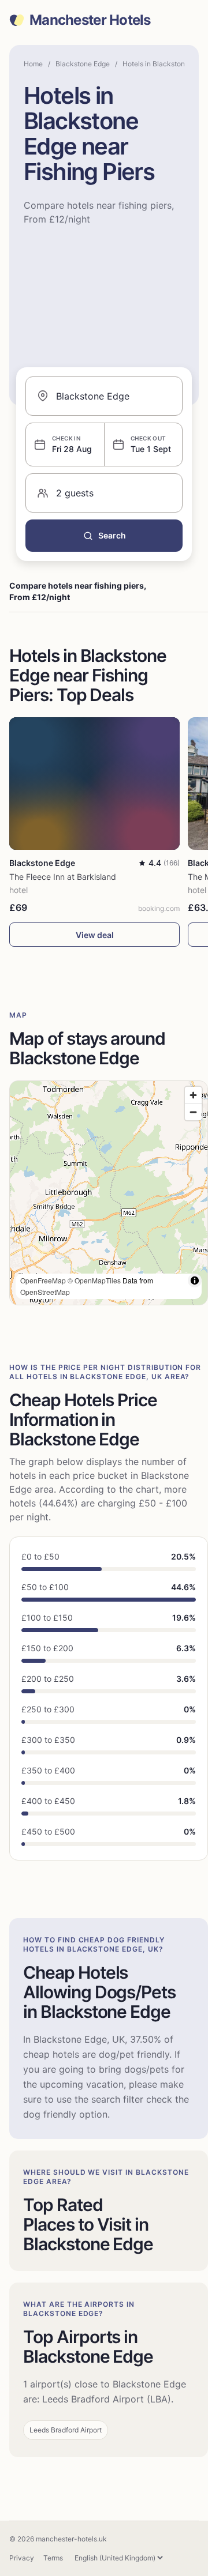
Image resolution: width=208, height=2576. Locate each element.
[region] (109, 1193)
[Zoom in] (193, 1095)
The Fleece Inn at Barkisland (63, 877)
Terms (53, 2558)
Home (33, 64)
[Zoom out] (193, 1112)
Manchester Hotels (90, 20)
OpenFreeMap (43, 1280)
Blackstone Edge (83, 64)
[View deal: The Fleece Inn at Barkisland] (94, 784)
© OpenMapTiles (94, 1280)
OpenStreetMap (45, 1292)
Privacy (22, 2558)
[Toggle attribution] (195, 1281)
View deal (95, 935)
